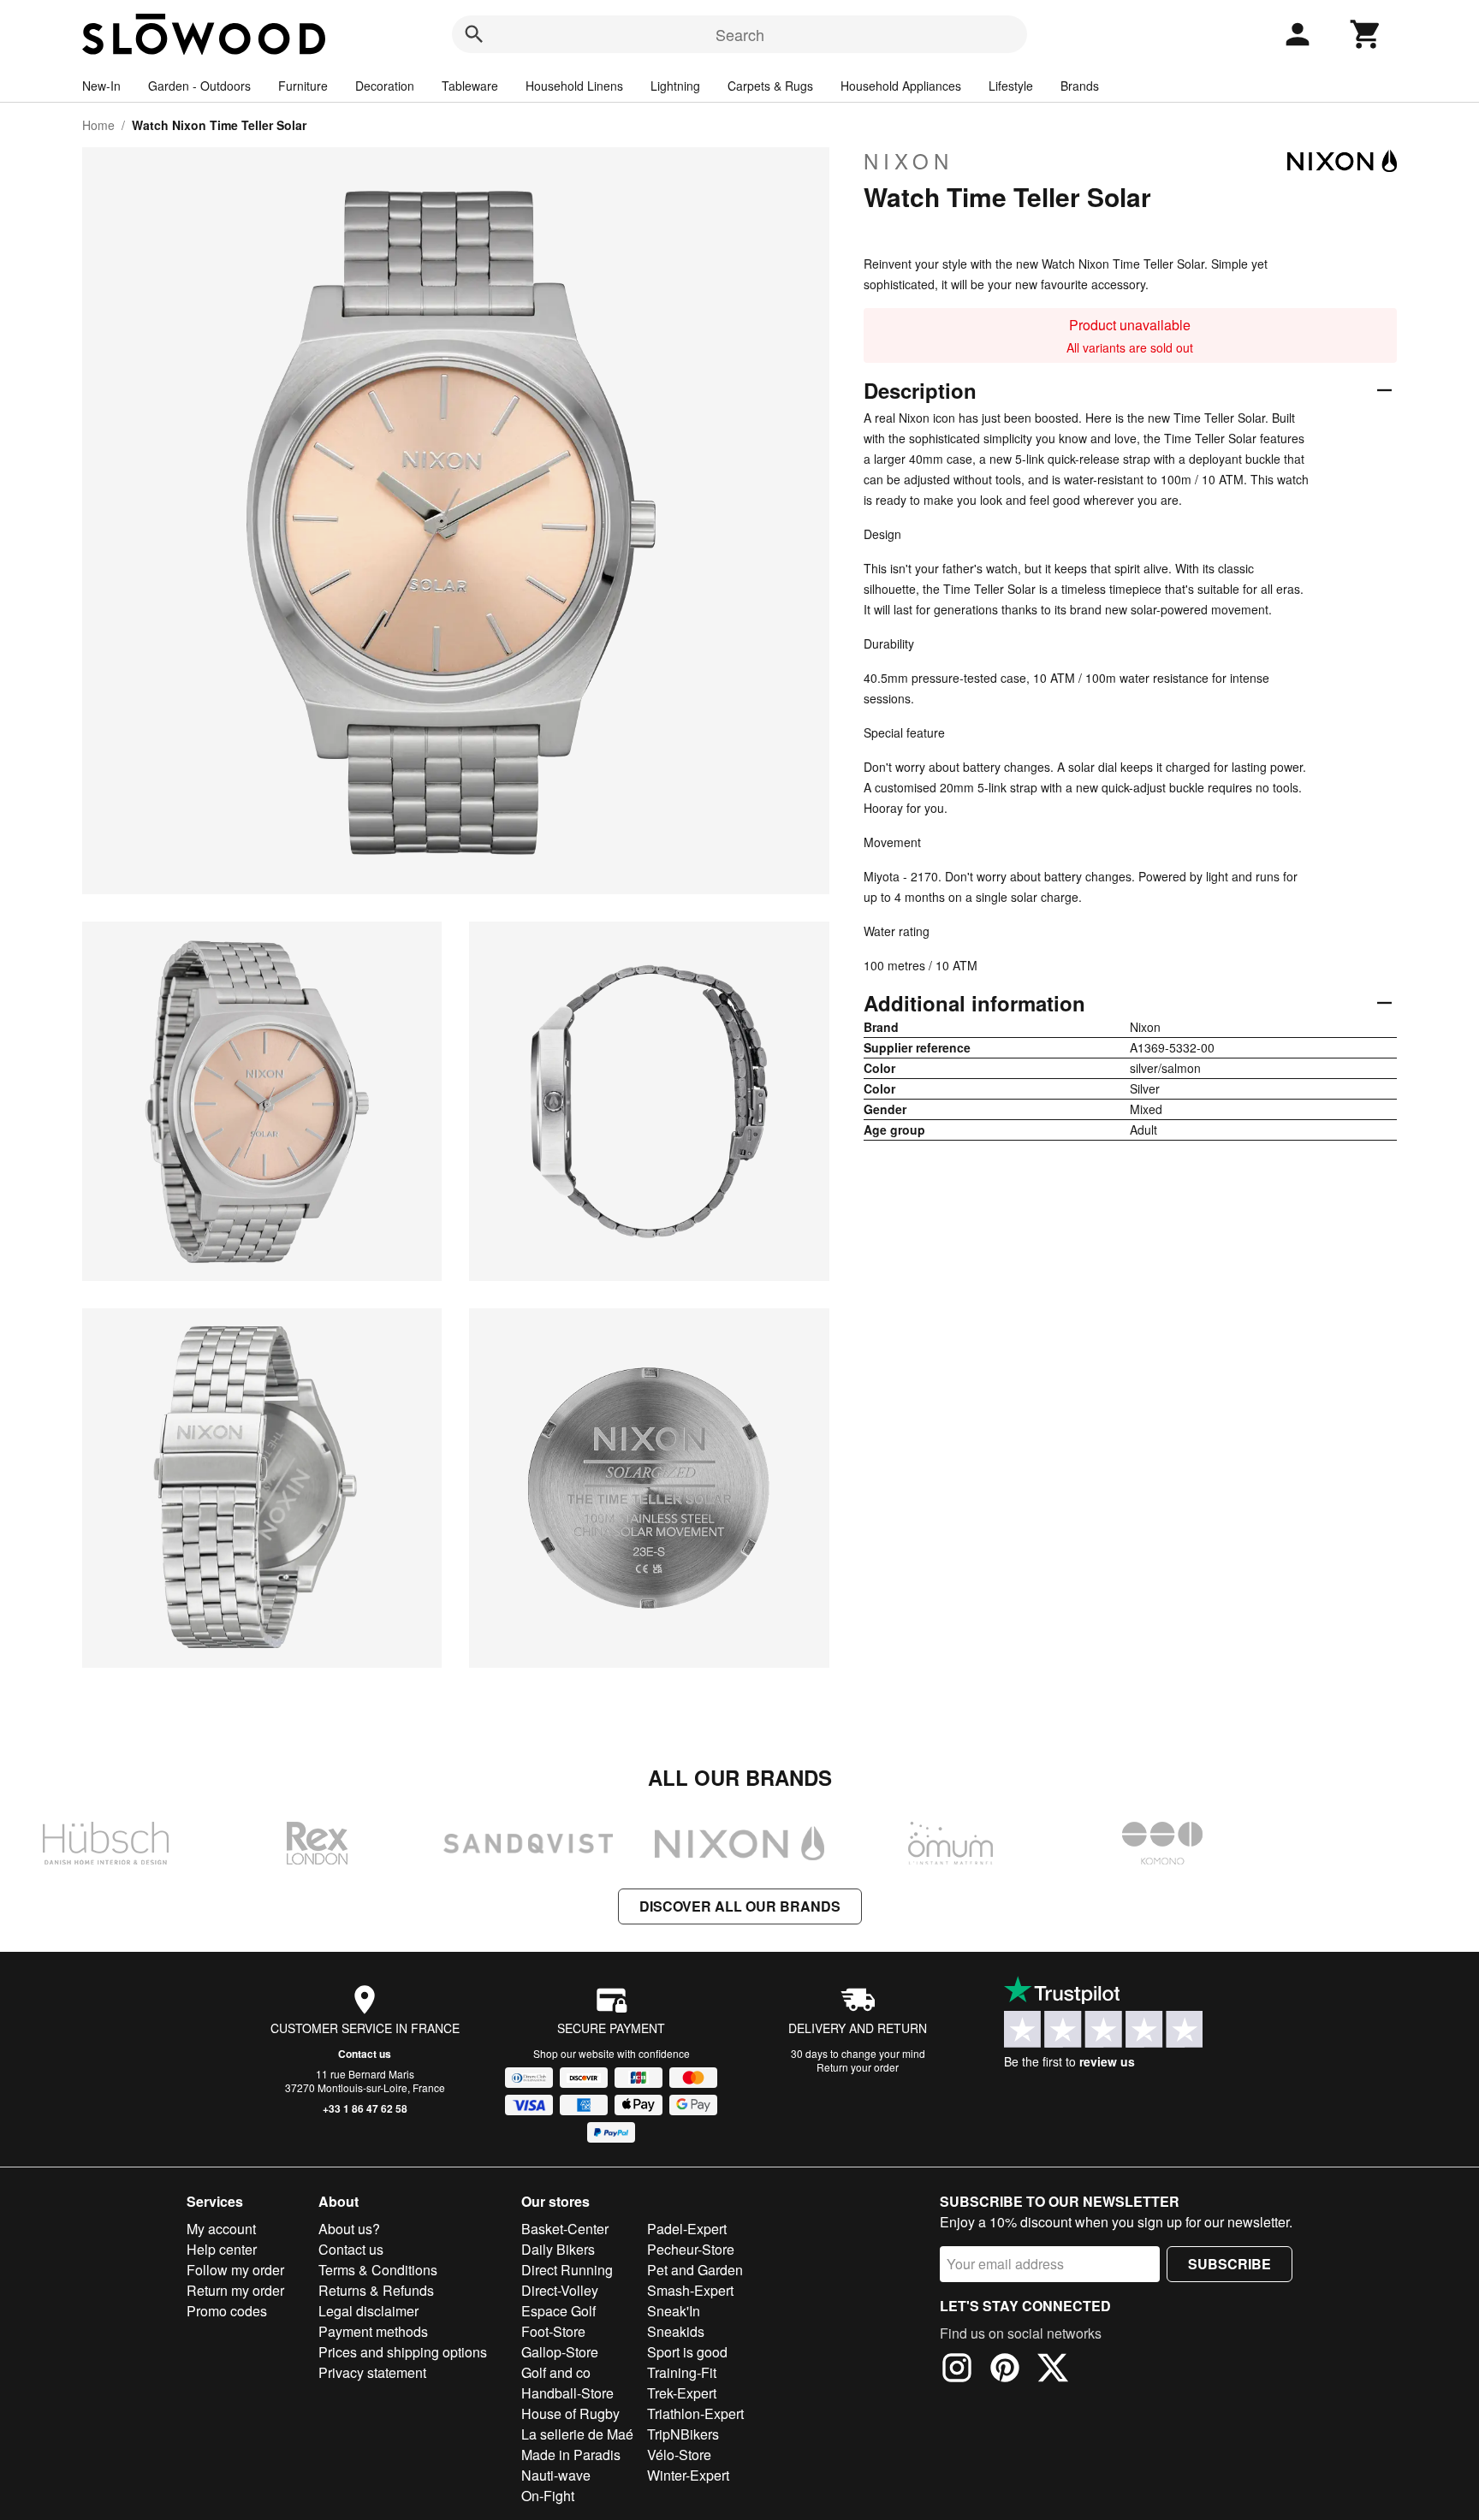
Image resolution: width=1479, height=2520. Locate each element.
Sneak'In (674, 2311)
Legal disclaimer (368, 2311)
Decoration (385, 86)
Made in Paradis (571, 2455)
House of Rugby (570, 2413)
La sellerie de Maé (577, 2434)
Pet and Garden (695, 2270)
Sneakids (676, 2331)
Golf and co (556, 2372)
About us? (349, 2229)
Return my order (235, 2290)
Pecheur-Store (691, 2249)
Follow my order (235, 2270)
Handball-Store (567, 2393)
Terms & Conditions (378, 2270)
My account (221, 2229)
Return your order (858, 2067)
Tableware (470, 86)
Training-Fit (682, 2372)
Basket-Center (565, 2229)
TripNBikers (683, 2434)
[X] (1053, 2370)
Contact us (365, 2054)
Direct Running (567, 2270)
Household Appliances (901, 86)
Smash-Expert (690, 2290)
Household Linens (574, 86)
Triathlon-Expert (695, 2413)
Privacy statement (372, 2372)
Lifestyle (1011, 86)
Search (740, 34)
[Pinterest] (1005, 2370)
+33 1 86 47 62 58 (365, 2108)
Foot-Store (553, 2331)
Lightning (675, 86)
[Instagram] (957, 2370)
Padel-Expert (687, 2229)
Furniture (303, 86)
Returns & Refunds (376, 2290)
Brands (1080, 86)
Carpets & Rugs (770, 86)
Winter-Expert (688, 2475)
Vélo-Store (679, 2455)
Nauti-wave (556, 2475)
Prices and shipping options (403, 2352)
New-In (101, 86)
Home (98, 125)
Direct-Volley (560, 2290)
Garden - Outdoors (199, 86)
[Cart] (1366, 34)
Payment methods (373, 2331)
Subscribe (1230, 2264)
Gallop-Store (560, 2352)
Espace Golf (558, 2311)
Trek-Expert (682, 2393)
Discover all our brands (740, 1906)
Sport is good (687, 2352)
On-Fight (548, 2496)
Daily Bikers (558, 2249)
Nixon (909, 161)
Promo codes (227, 2311)
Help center (222, 2249)
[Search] (474, 34)
